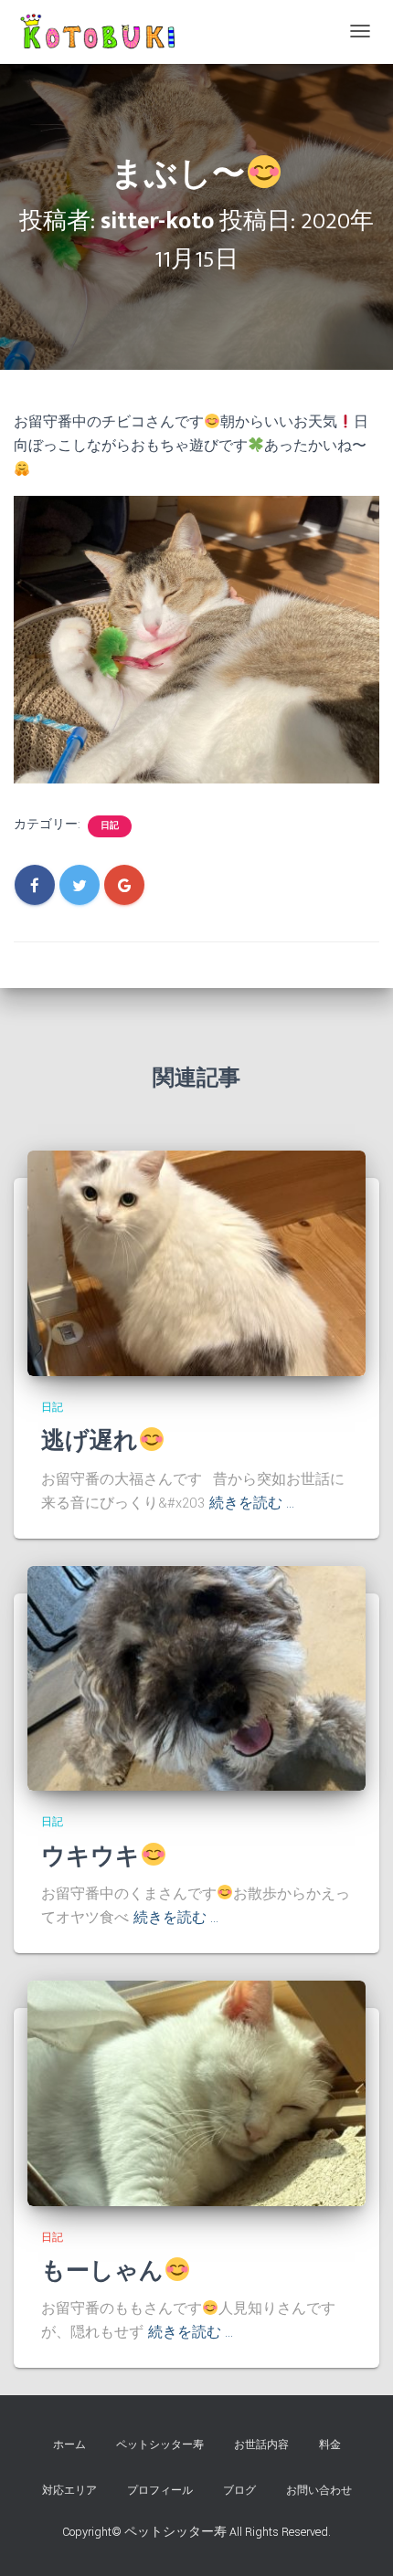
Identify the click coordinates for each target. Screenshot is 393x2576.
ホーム (69, 2445)
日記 (110, 826)
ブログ (239, 2491)
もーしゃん (102, 2271)
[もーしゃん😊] (196, 2093)
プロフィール (160, 2491)
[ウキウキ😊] (196, 1677)
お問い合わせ (319, 2491)
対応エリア (69, 2491)
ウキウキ (90, 1857)
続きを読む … (252, 1504)
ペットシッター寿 (160, 2445)
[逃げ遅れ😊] (196, 1263)
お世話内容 (261, 2445)
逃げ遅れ (90, 1441)
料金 (330, 2445)
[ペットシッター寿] (101, 32)
